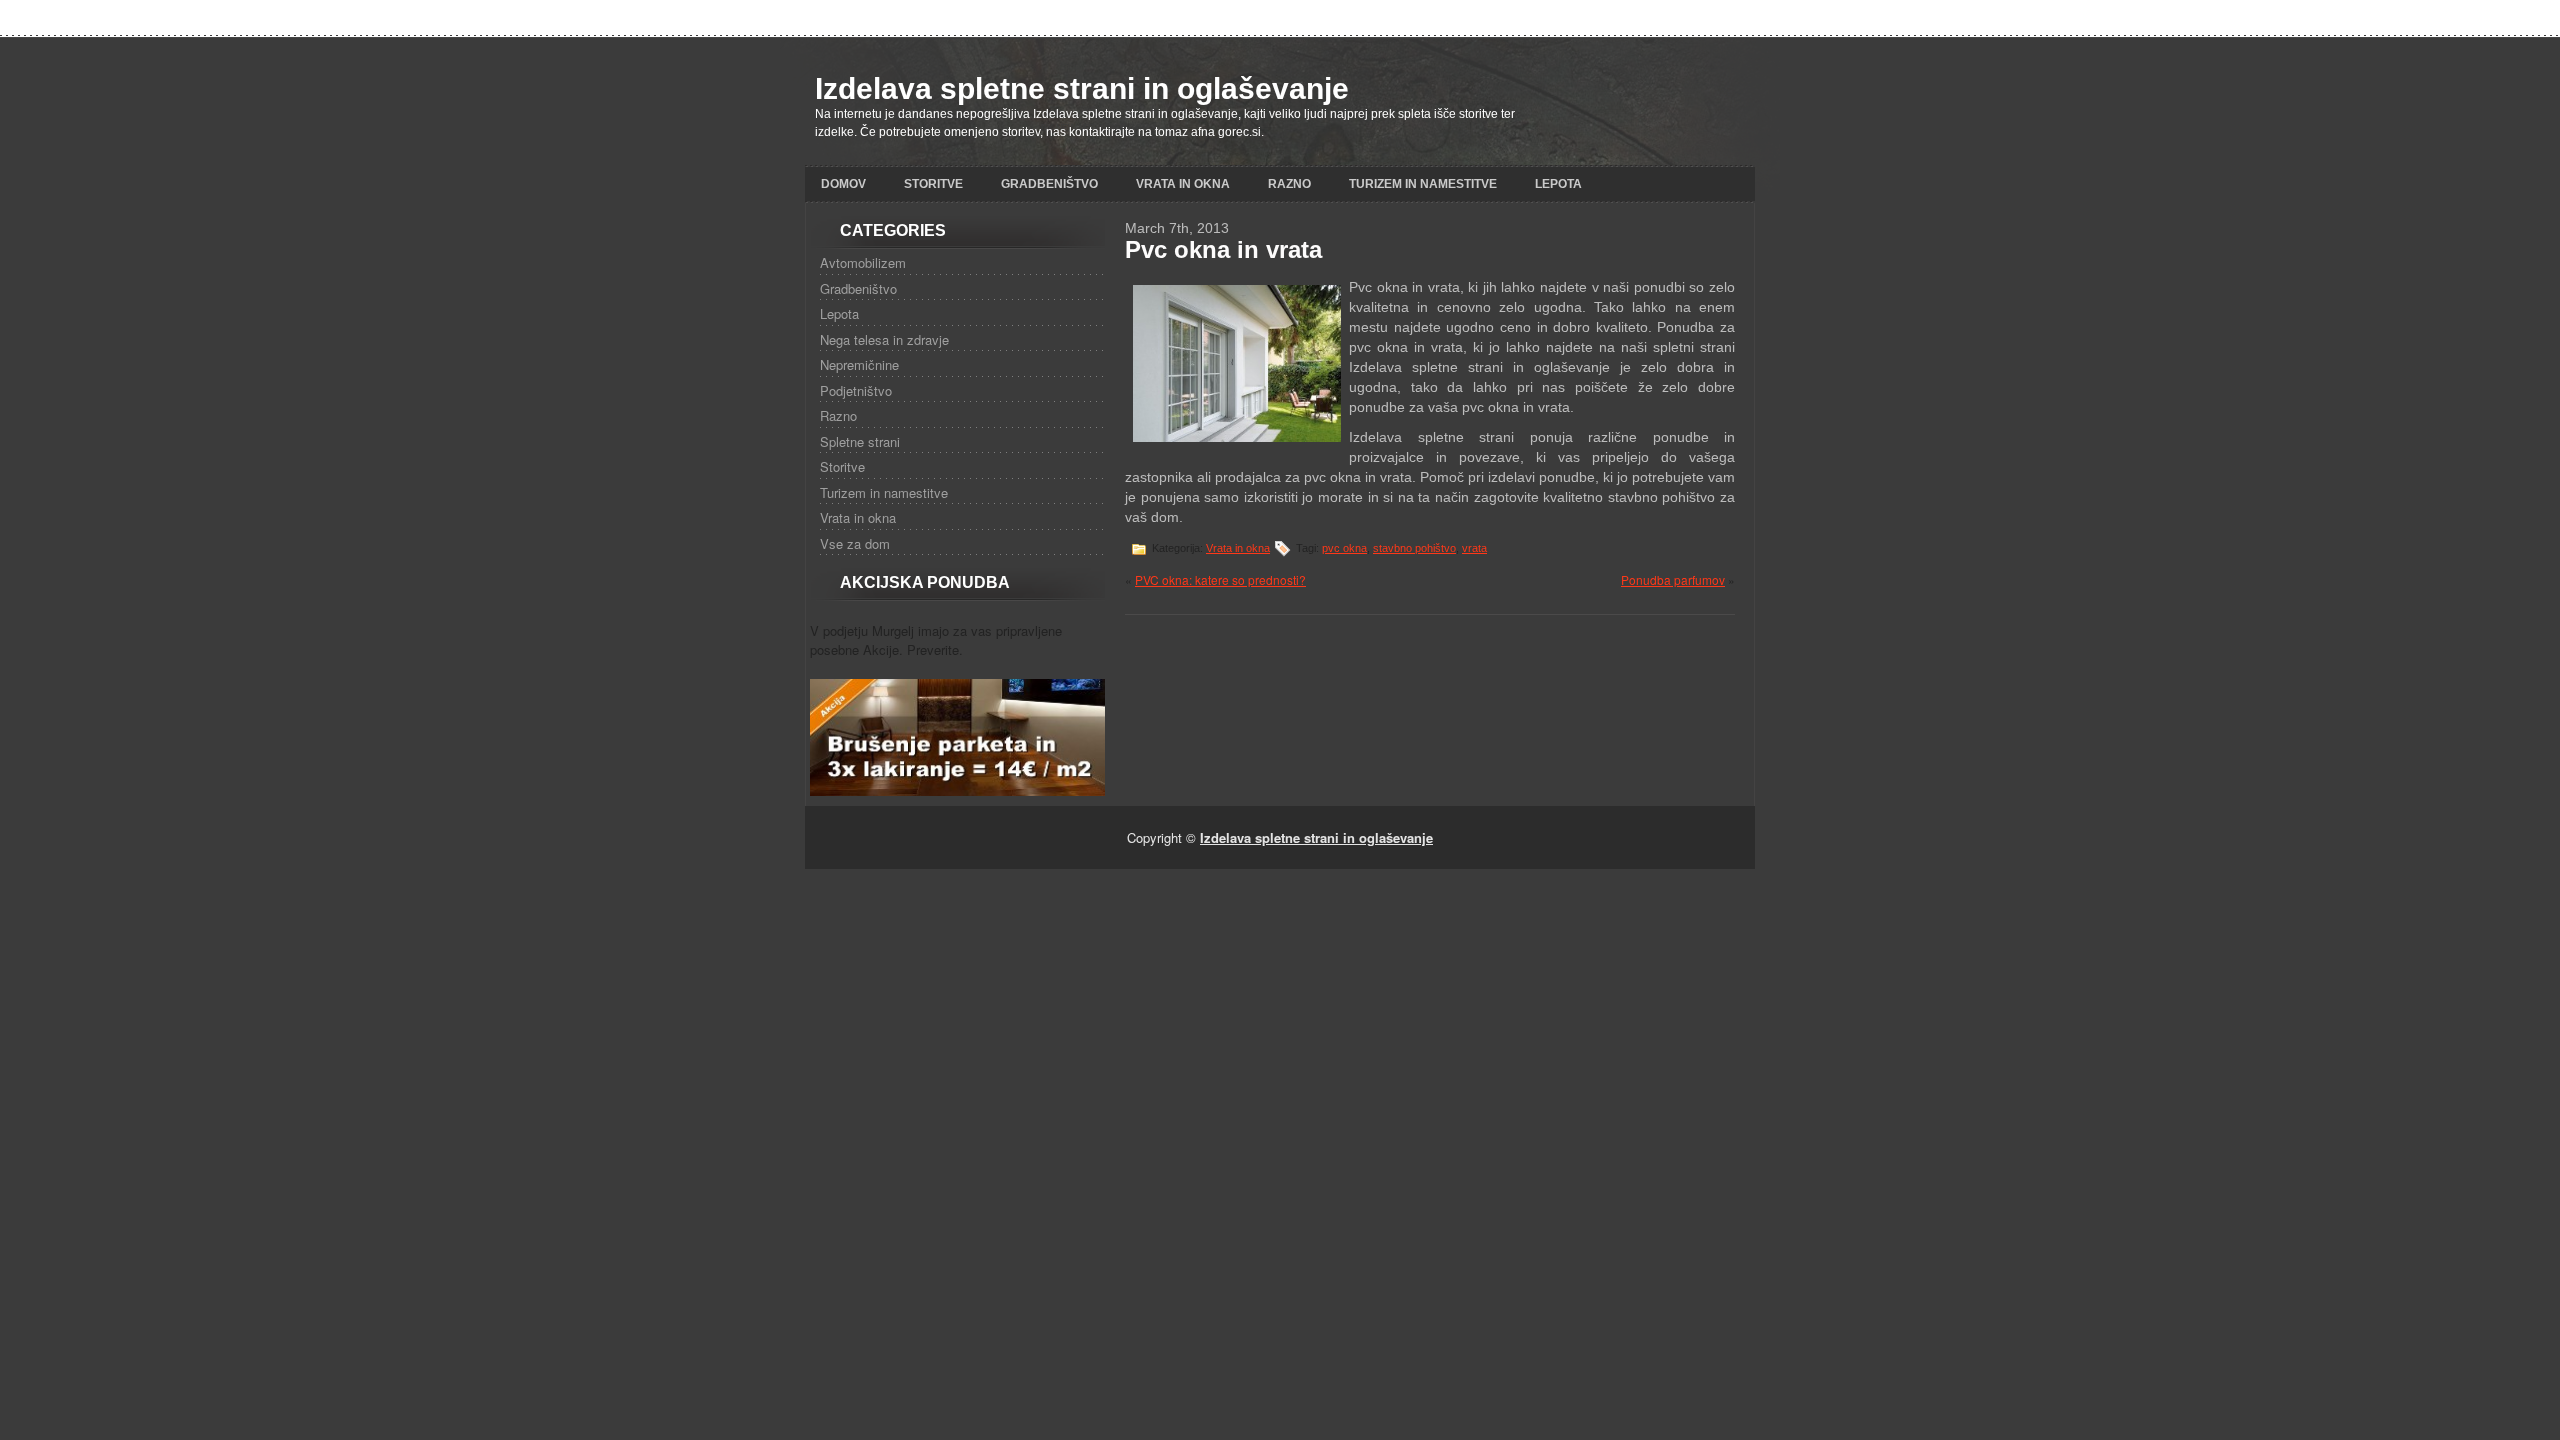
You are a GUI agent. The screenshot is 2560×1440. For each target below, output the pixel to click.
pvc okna (1344, 548)
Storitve (933, 184)
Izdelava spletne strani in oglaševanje (1082, 88)
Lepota (1558, 184)
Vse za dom (855, 543)
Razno (1289, 184)
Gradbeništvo (1049, 184)
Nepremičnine (859, 364)
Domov (843, 184)
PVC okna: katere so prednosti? (1220, 579)
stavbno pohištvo (1414, 548)
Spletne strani (860, 441)
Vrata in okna (1183, 184)
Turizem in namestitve (1423, 184)
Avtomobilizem (863, 262)
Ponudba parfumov (1673, 579)
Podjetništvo (856, 390)
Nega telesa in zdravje (884, 339)
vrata (1474, 548)
